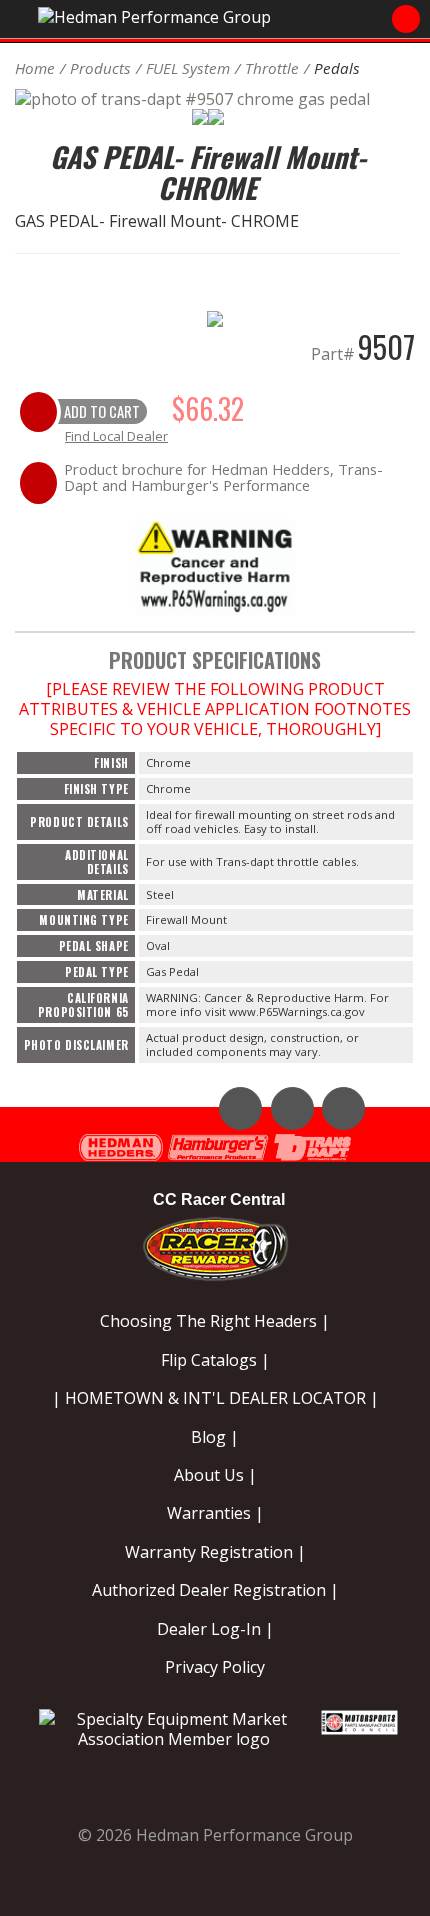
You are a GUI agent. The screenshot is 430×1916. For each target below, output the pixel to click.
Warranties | (215, 1513)
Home (35, 68)
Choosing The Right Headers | (215, 1321)
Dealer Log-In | (215, 1629)
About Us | (215, 1475)
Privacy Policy (215, 1667)
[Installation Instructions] (215, 566)
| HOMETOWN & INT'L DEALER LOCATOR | (215, 1398)
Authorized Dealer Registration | (215, 1590)
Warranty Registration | (215, 1552)
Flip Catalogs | (215, 1360)
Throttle (272, 68)
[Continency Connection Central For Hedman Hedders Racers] (215, 1244)
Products (100, 68)
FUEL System (188, 68)
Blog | (215, 1437)
